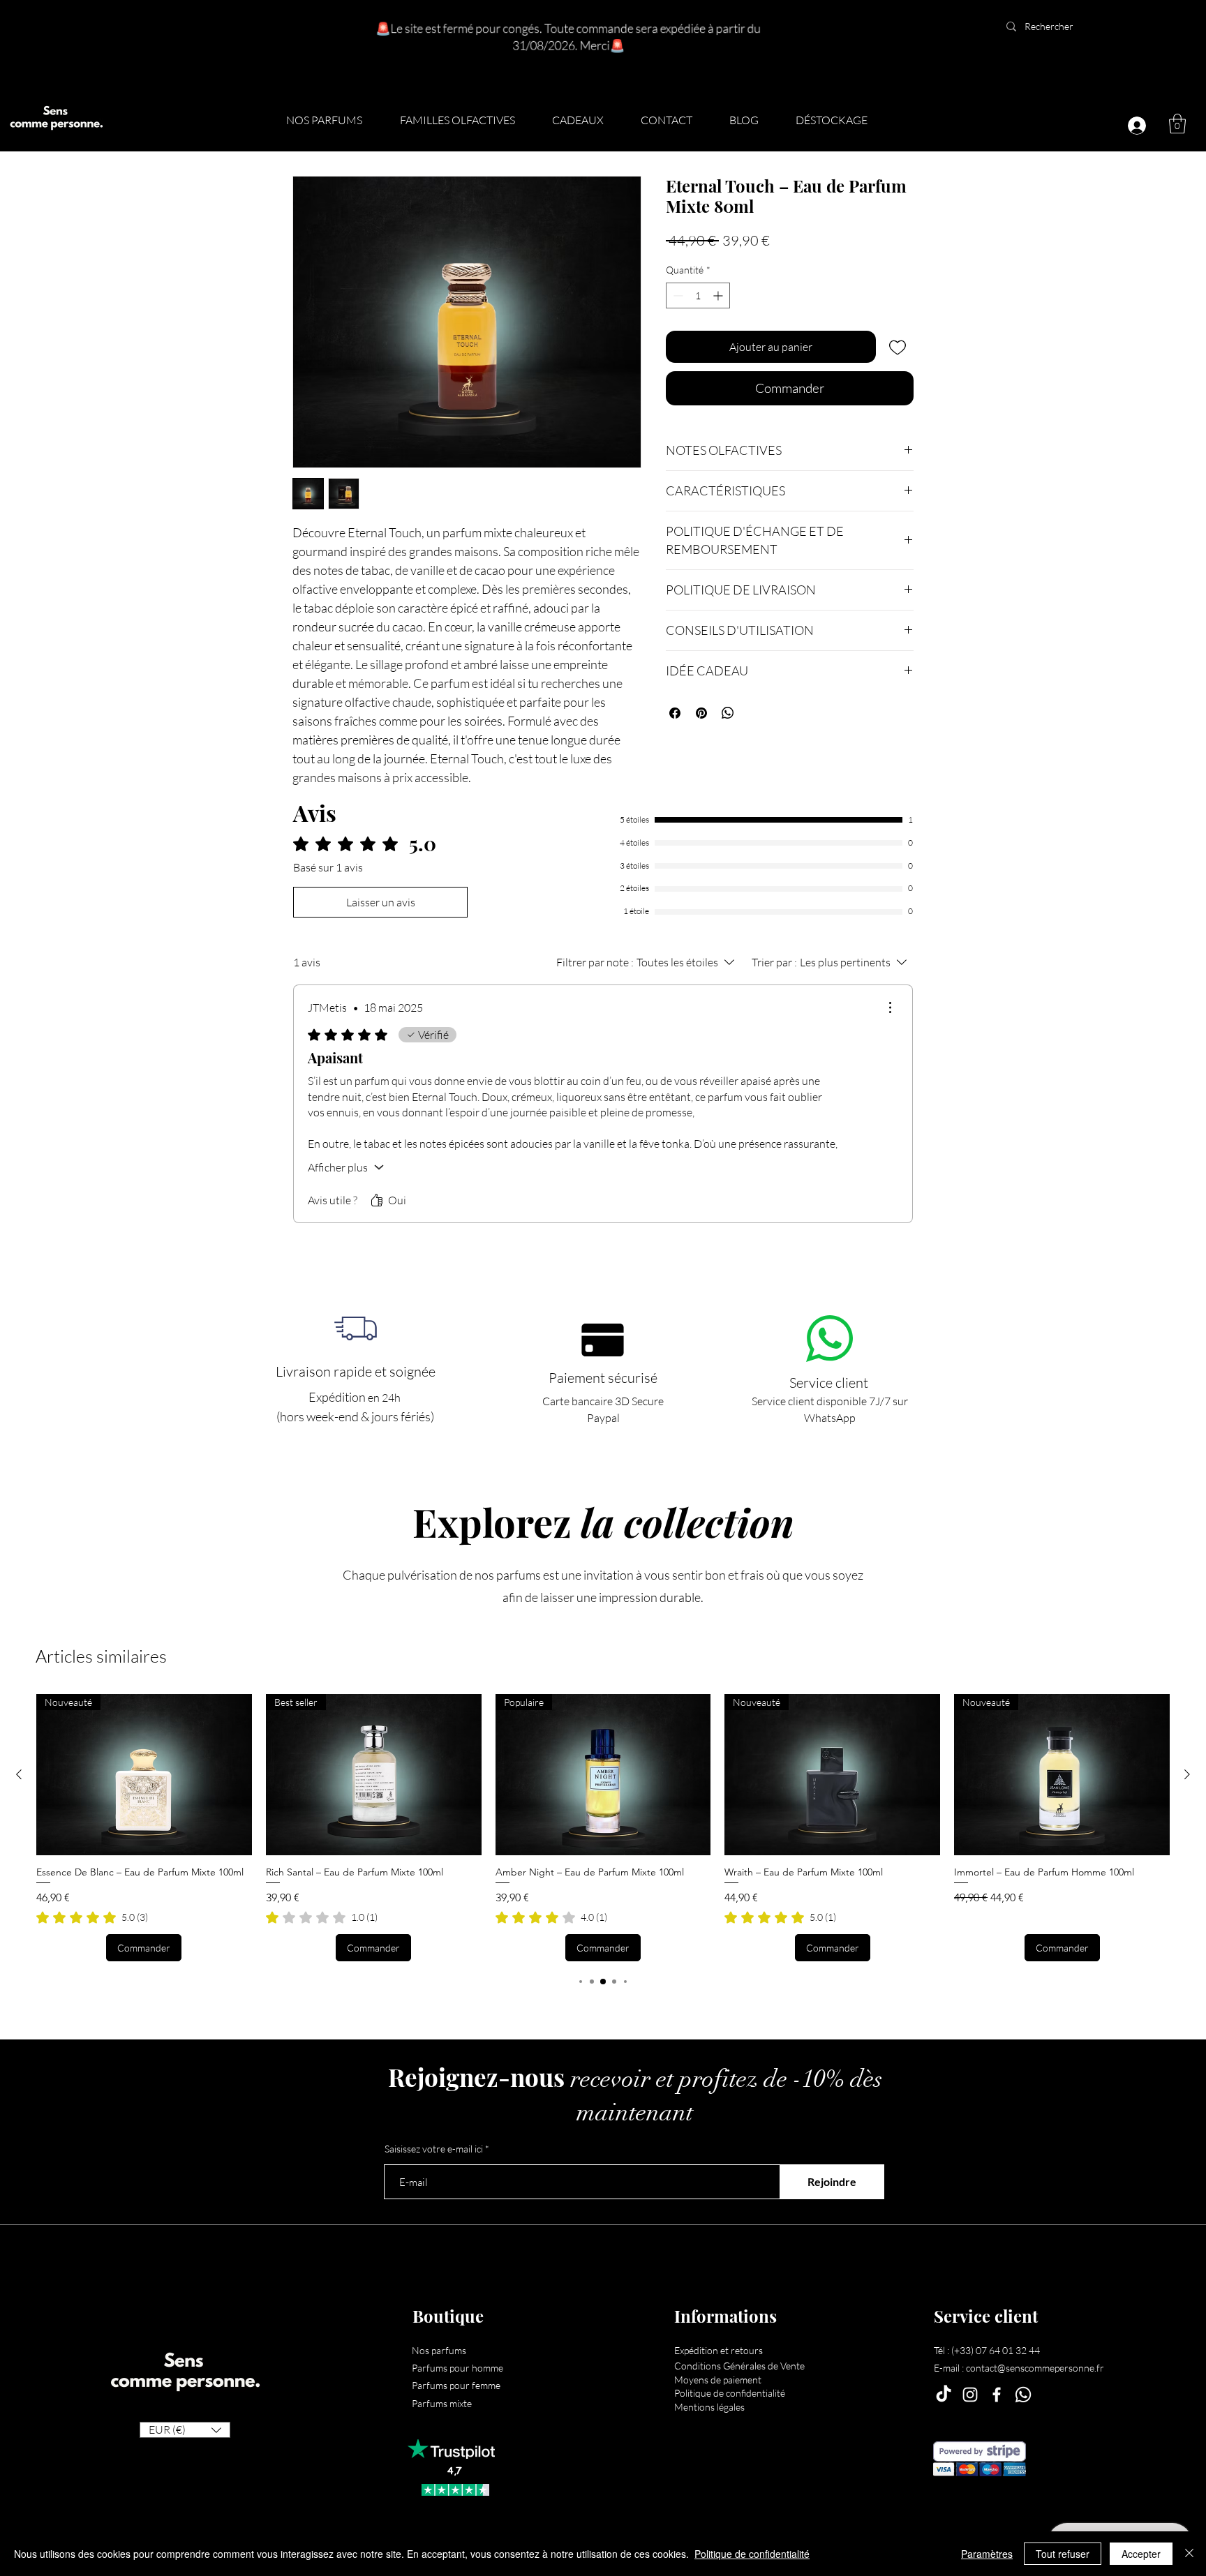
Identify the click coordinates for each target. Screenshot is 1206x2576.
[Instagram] (970, 2395)
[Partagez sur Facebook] (675, 713)
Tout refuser (1063, 2554)
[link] (92, 1917)
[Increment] (719, 295)
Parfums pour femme (456, 2385)
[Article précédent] (19, 1774)
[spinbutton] (698, 295)
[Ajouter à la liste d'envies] (898, 347)
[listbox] (185, 2430)
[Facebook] (997, 2395)
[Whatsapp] (1023, 2395)
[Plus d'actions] (890, 1008)
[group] (603, 1828)
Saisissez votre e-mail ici (434, 2149)
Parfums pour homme (457, 2368)
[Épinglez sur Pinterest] (701, 713)
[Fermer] (1189, 2554)
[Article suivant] (1187, 1774)
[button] (466, 120)
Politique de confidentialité (752, 2554)
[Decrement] (677, 295)
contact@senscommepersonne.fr (1035, 2368)
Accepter (1141, 2554)
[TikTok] (944, 2395)
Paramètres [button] (987, 2554)
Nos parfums (439, 2350)
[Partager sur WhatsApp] (728, 713)
